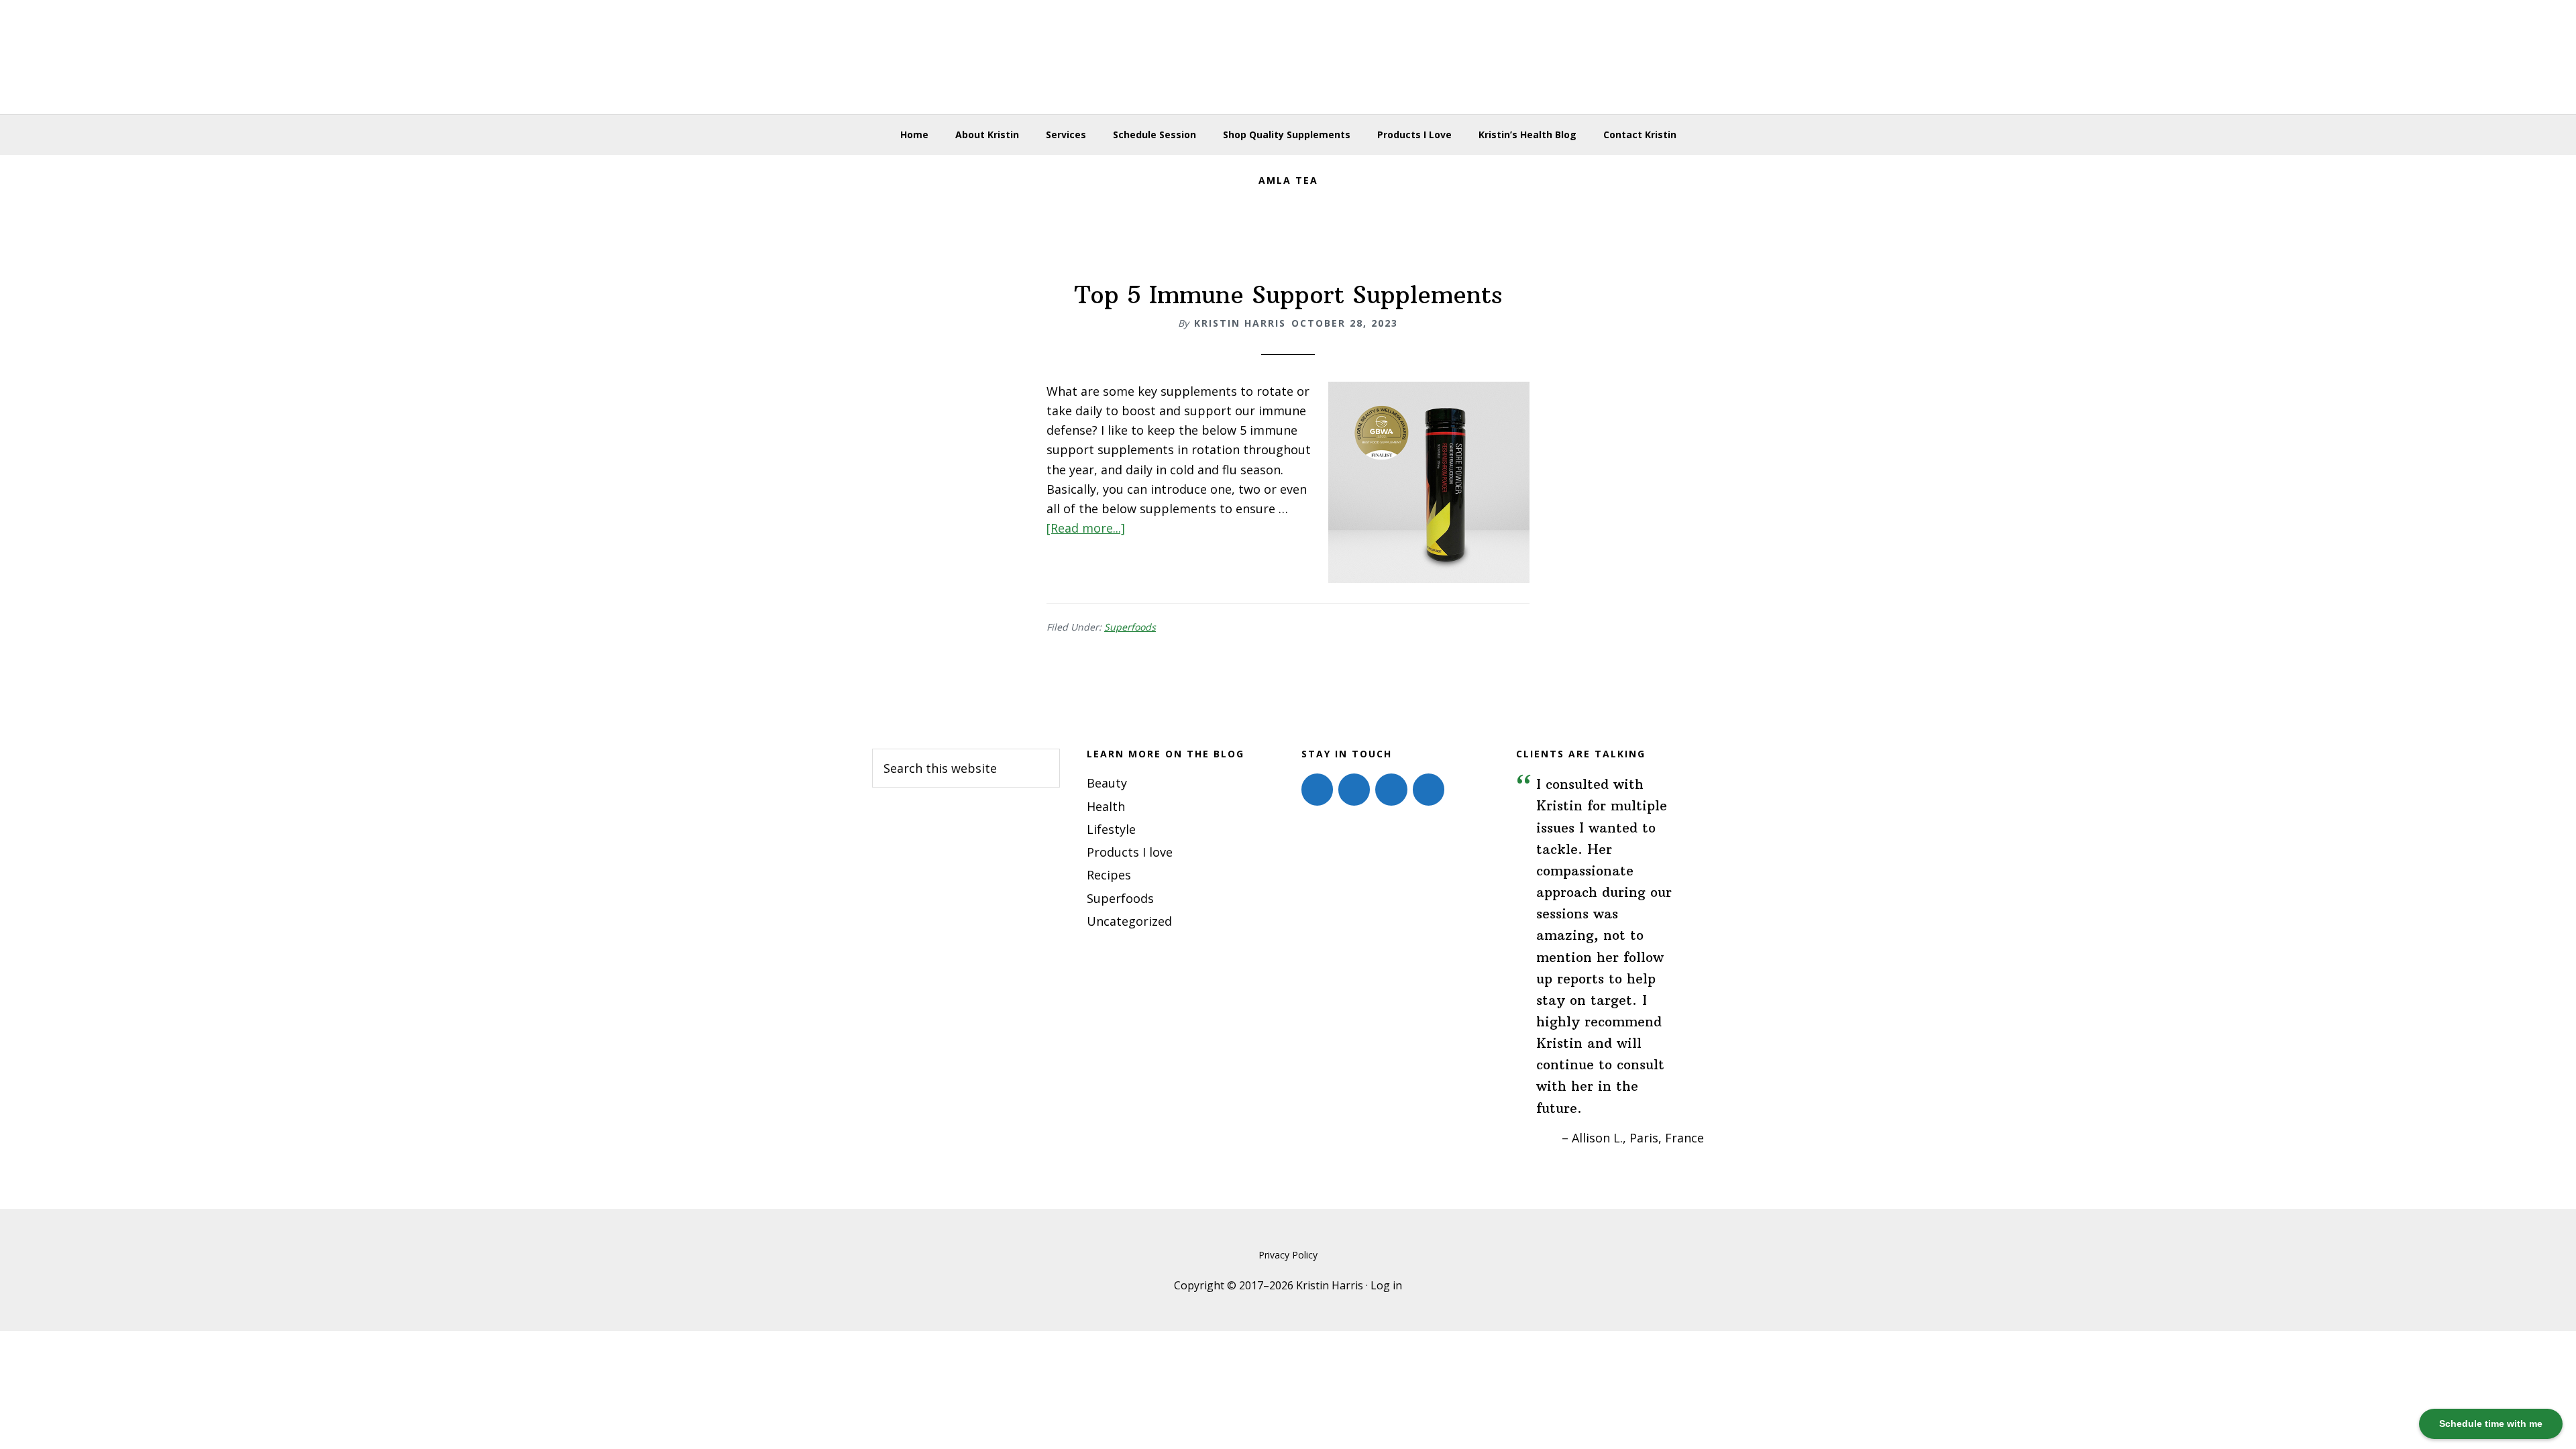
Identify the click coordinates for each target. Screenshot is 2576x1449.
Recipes (1109, 875)
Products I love (1130, 852)
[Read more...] (1086, 528)
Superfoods (1130, 627)
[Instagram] (1354, 790)
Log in (1386, 1285)
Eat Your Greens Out (1288, 57)
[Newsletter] (1429, 790)
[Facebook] (1317, 790)
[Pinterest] (1391, 790)
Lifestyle (1111, 829)
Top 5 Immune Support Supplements (1288, 295)
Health (1106, 806)
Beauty (1107, 783)
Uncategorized (1129, 921)
